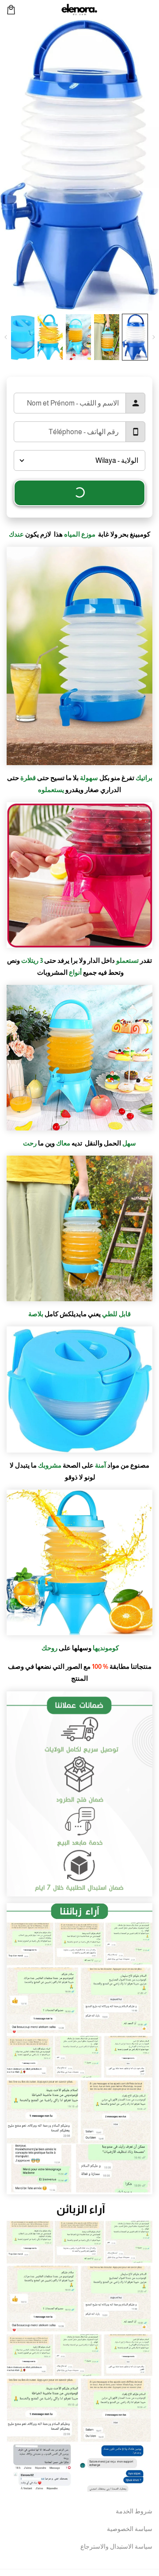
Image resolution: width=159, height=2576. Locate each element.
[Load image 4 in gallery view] (50, 337)
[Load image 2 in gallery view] (107, 337)
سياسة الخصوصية (130, 2529)
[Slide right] (6, 337)
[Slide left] (153, 337)
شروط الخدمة (134, 2511)
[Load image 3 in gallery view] (78, 337)
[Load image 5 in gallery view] (22, 337)
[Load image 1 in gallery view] (135, 337)
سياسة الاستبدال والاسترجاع (116, 2546)
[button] (11, 10)
